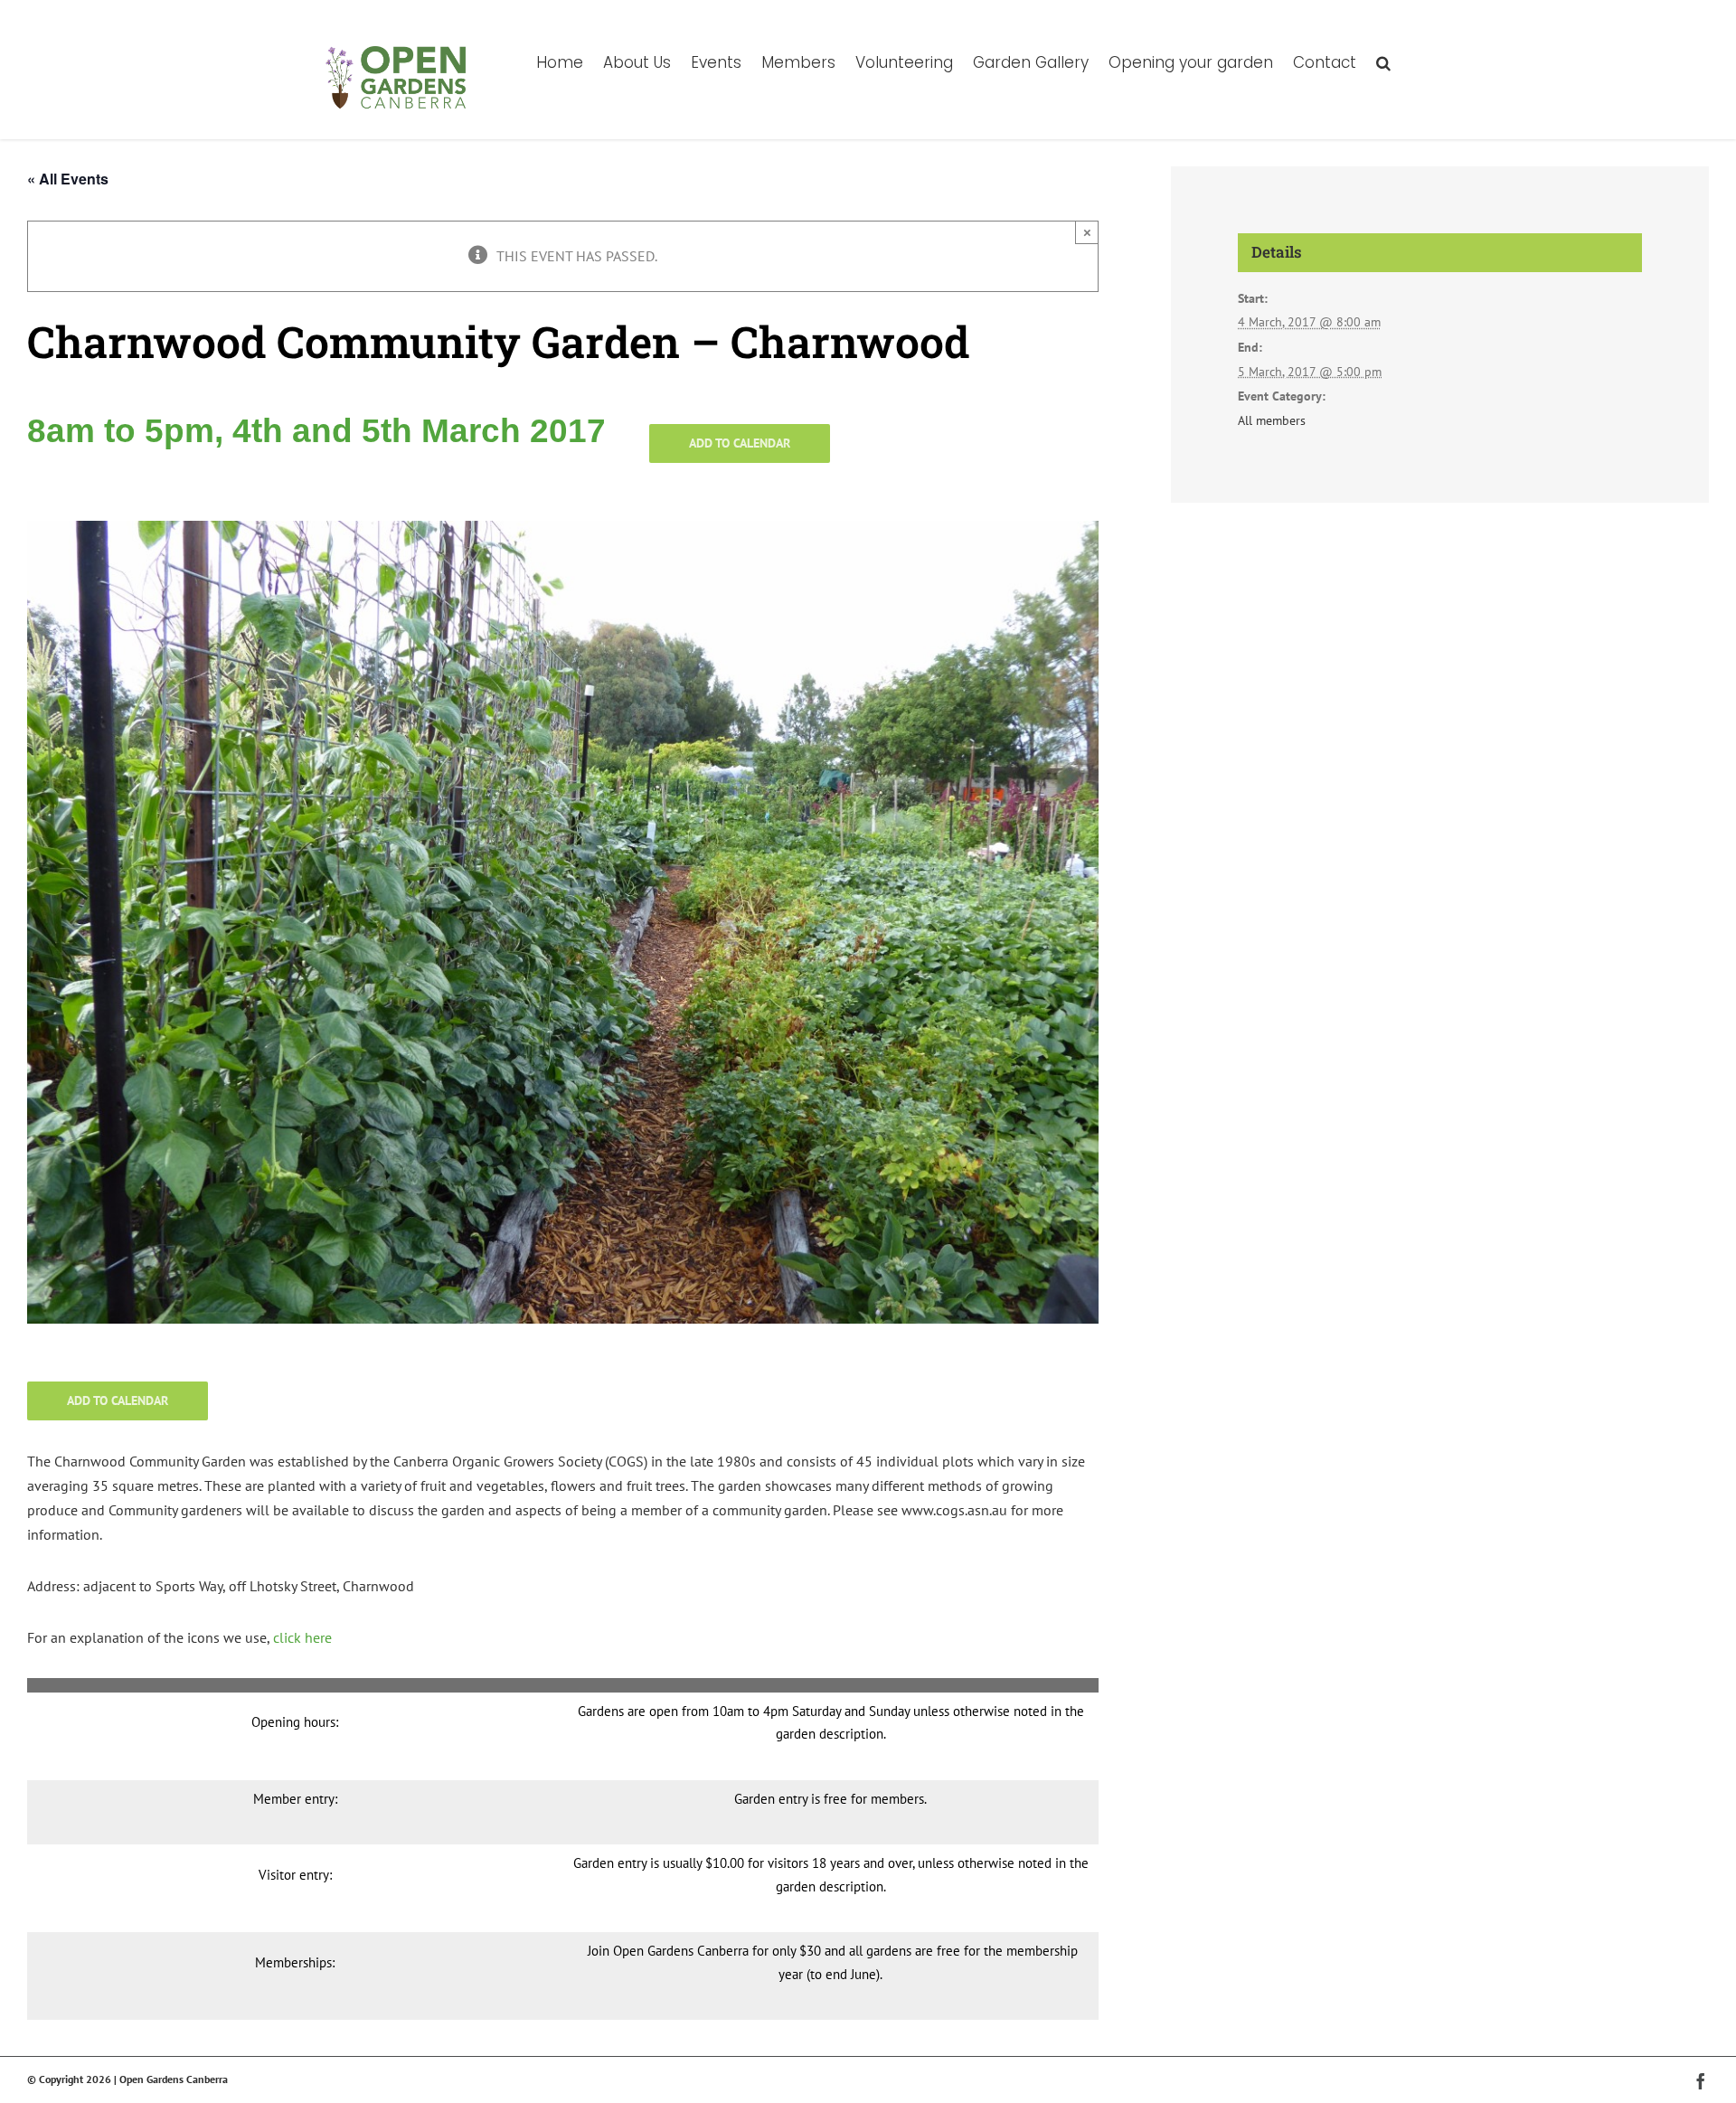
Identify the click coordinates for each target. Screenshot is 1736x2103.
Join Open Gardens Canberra (668, 1951)
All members (1272, 420)
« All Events (68, 179)
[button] (1383, 61)
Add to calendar (740, 443)
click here (302, 1637)
